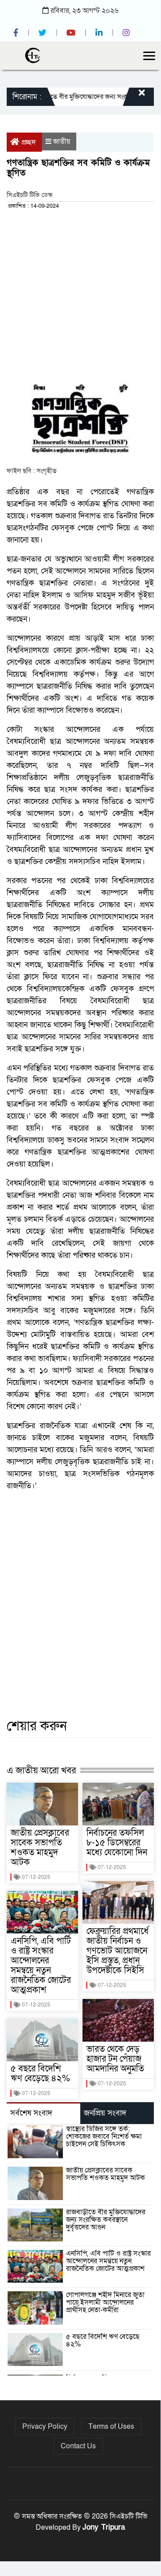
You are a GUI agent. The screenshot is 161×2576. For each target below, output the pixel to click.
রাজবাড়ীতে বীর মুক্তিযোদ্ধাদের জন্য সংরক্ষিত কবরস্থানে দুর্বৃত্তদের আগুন (106, 2220)
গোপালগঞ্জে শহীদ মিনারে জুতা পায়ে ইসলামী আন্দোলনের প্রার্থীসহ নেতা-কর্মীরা (105, 2302)
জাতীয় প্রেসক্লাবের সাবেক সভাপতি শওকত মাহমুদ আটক (40, 1848)
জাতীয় (62, 141)
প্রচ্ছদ (29, 142)
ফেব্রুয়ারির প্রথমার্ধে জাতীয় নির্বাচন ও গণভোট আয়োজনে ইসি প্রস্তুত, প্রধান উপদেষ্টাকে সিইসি (118, 1951)
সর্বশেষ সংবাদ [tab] (31, 2113)
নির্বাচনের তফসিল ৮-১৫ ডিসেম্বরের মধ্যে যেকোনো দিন (117, 1843)
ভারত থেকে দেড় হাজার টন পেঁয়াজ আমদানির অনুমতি (115, 2059)
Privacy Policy (45, 2427)
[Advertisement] (80, 295)
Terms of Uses (111, 2427)
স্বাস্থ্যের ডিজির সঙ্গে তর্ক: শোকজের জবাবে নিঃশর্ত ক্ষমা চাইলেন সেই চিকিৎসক (104, 2136)
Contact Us (78, 2446)
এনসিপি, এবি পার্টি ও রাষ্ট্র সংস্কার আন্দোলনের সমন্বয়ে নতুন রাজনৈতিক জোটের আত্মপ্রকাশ (41, 1966)
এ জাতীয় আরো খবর (41, 1770)
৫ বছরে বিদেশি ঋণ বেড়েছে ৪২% (40, 2074)
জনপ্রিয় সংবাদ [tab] (105, 2113)
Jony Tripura (104, 2527)
